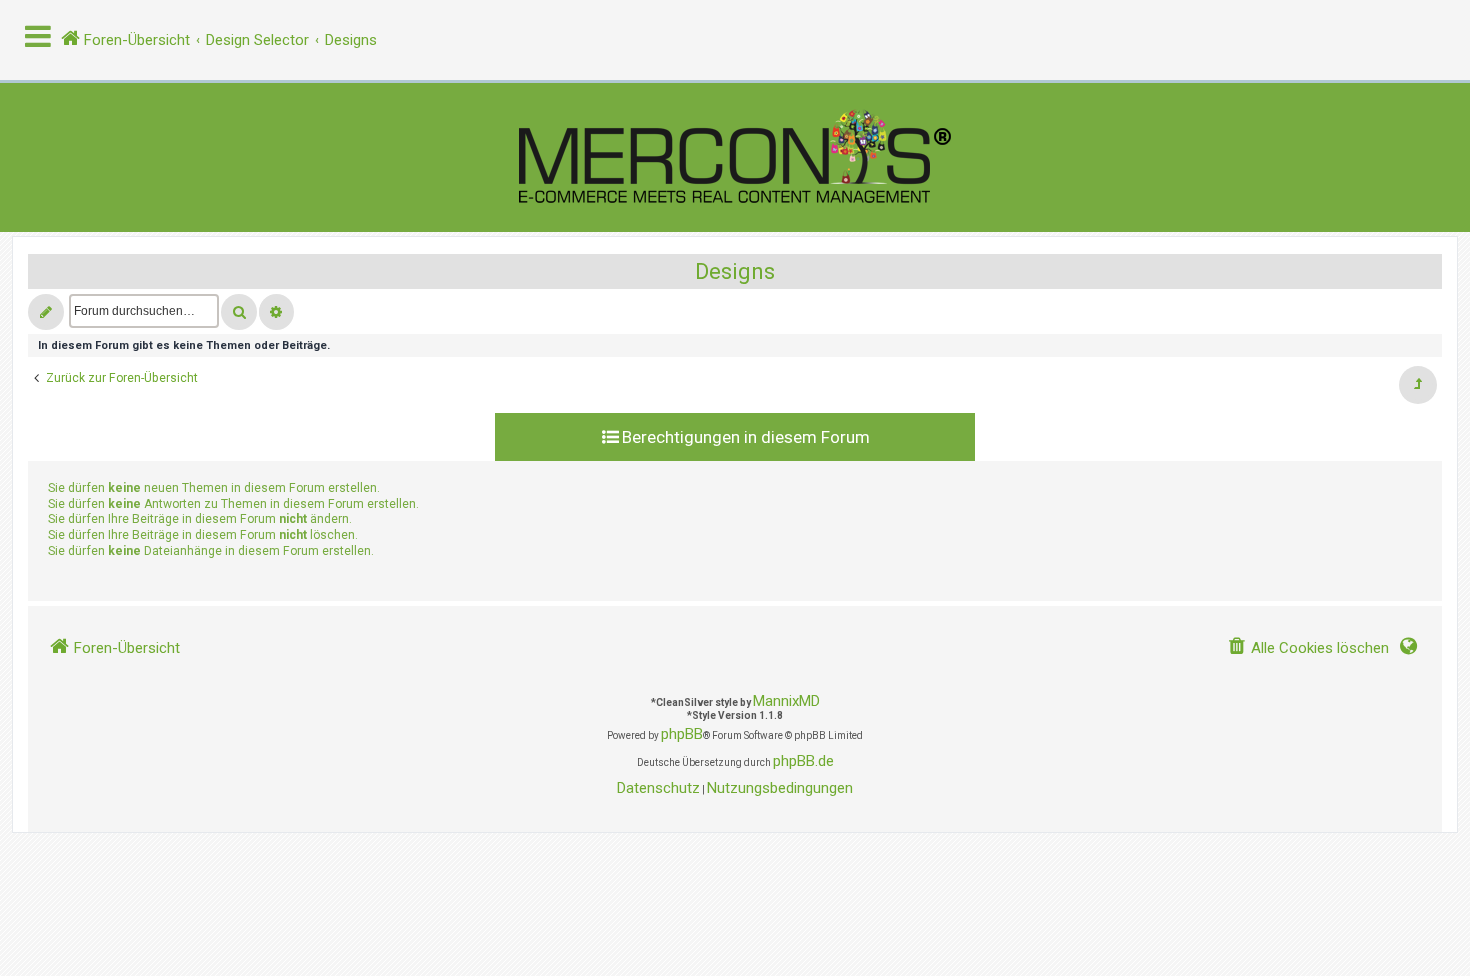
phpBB (682, 734)
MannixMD (786, 701)
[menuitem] (1308, 648)
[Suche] (239, 312)
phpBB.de (803, 761)
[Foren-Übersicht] (735, 157)
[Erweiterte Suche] (276, 312)
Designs (735, 271)
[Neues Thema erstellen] (46, 312)
